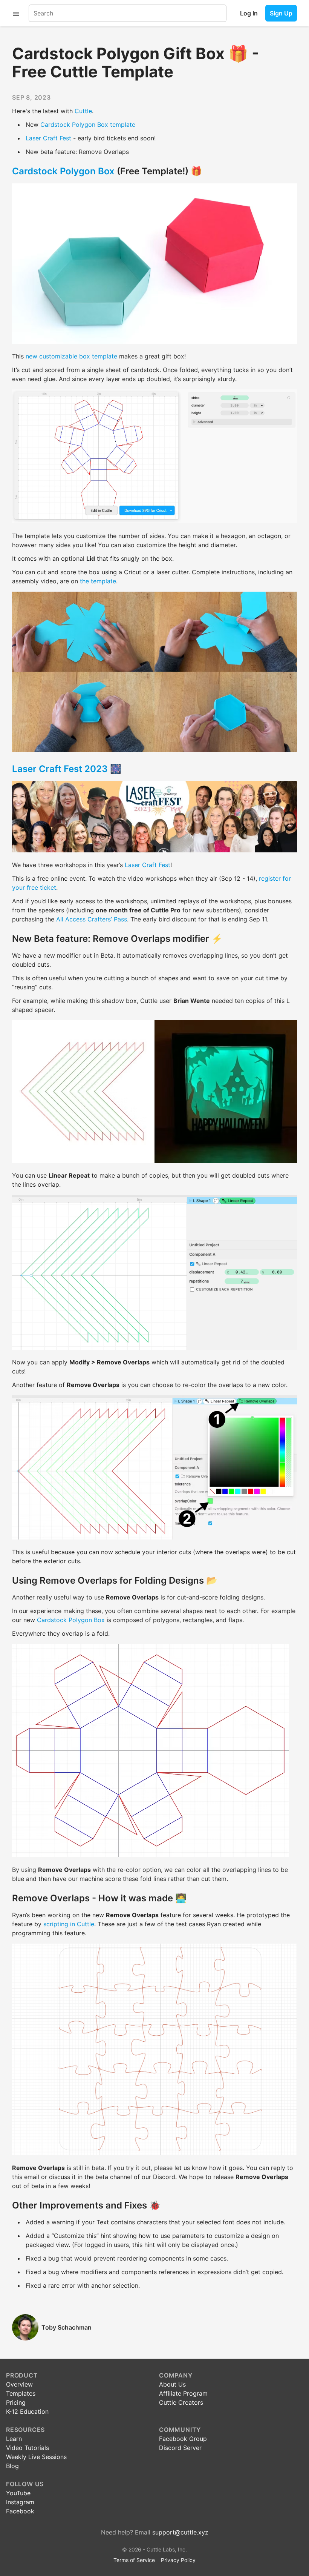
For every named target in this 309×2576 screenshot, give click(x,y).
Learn (14, 2439)
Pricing (16, 2402)
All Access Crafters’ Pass (92, 919)
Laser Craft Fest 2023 (60, 769)
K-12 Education (27, 2411)
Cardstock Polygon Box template (88, 125)
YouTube (18, 2493)
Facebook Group (183, 2439)
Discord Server (180, 2448)
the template (98, 581)
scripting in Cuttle (69, 1924)
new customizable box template (71, 356)
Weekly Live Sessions (36, 2457)
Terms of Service (134, 2560)
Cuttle (83, 111)
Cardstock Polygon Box (63, 171)
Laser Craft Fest (48, 138)
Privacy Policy (178, 2560)
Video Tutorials (28, 2448)
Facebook (20, 2511)
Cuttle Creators (181, 2402)
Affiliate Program (183, 2393)
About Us (172, 2384)
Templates (21, 2393)
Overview (19, 2384)
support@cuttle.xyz (180, 2532)
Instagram (20, 2502)
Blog (12, 2466)
